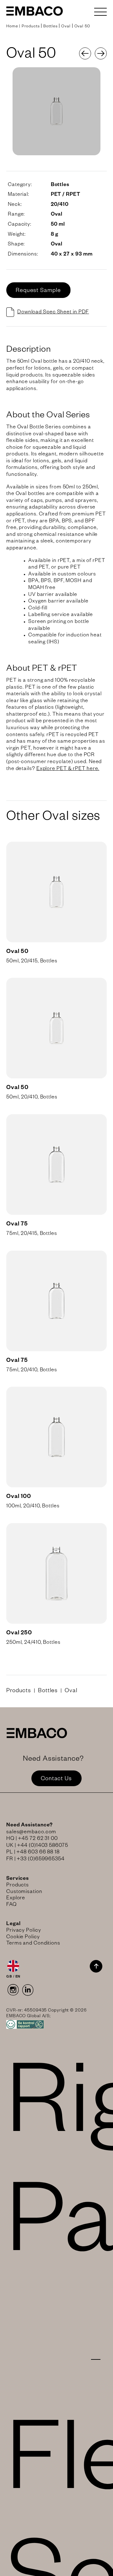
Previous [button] (85, 53)
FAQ (11, 1905)
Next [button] (101, 53)
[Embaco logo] (35, 11)
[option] (56, 111)
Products (31, 27)
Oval (66, 27)
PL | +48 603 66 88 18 (33, 1853)
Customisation (24, 1892)
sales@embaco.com (31, 1833)
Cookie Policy (23, 1938)
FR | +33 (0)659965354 (35, 1860)
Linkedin (28, 1990)
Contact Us (56, 1779)
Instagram (13, 1990)
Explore (16, 1899)
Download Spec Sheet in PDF (53, 313)
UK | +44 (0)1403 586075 (37, 1846)
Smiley (56, 2024)
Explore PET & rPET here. (68, 769)
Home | (14, 27)
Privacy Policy (24, 1931)
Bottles (50, 27)
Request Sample (38, 291)
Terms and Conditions (33, 1944)
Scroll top (96, 1966)
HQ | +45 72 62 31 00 (32, 1839)
